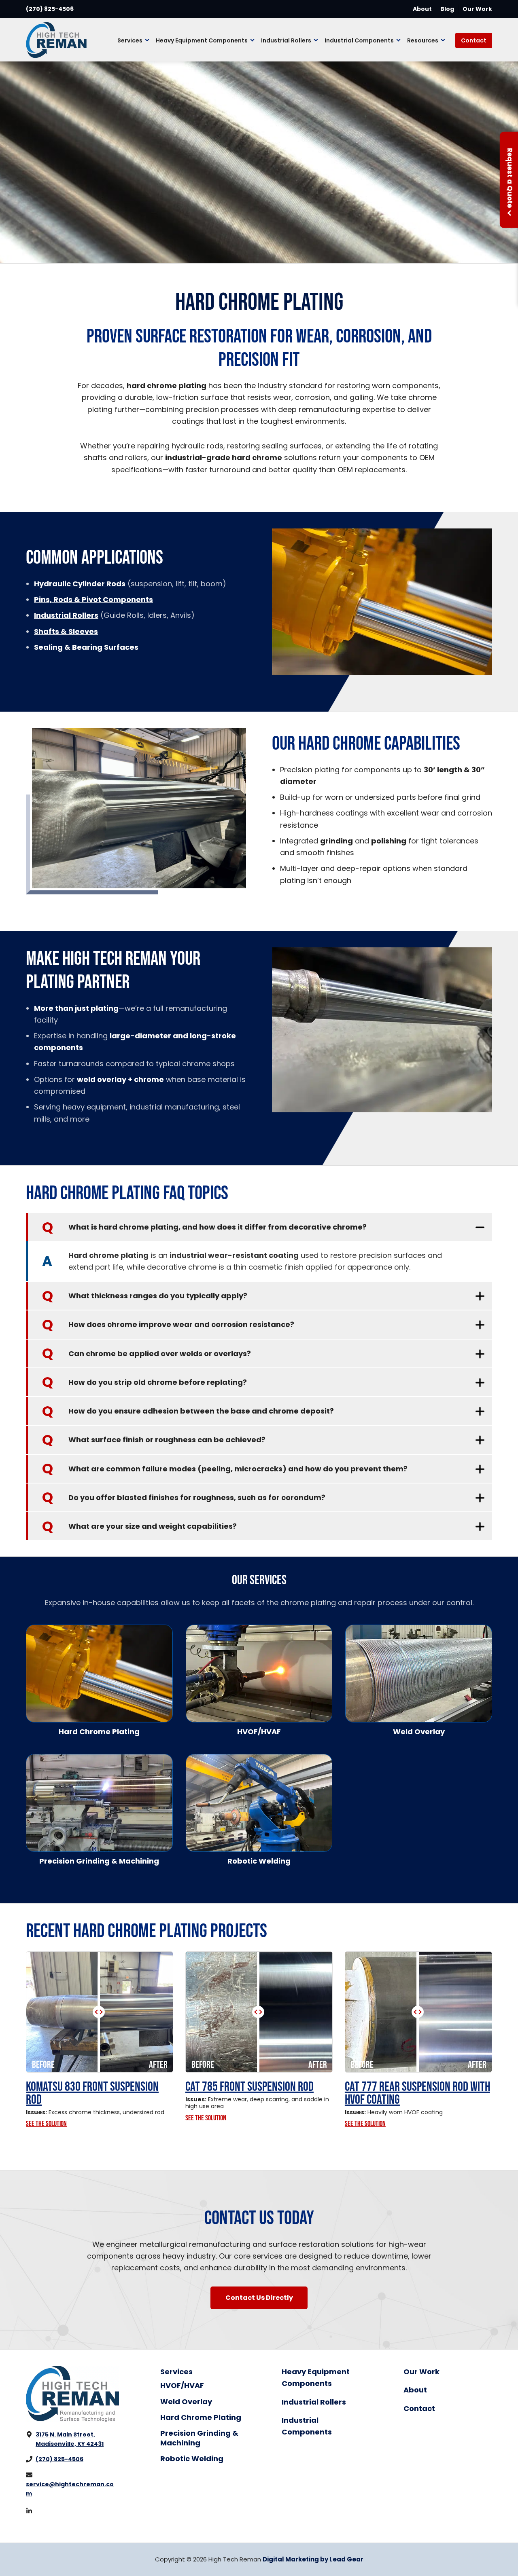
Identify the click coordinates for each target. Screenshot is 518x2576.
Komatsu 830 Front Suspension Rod (92, 2093)
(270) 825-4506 (50, 9)
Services (176, 2372)
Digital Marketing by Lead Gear (313, 2559)
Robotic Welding (192, 2459)
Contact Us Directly (259, 2298)
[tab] (259, 1227)
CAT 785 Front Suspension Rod (249, 2087)
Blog (447, 9)
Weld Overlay (186, 2402)
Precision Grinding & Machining (199, 2438)
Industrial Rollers (314, 2402)
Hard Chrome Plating (201, 2417)
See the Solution (46, 2124)
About (422, 9)
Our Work (477, 9)
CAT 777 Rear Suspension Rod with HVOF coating (417, 2093)
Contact (419, 2408)
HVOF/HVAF (182, 2385)
